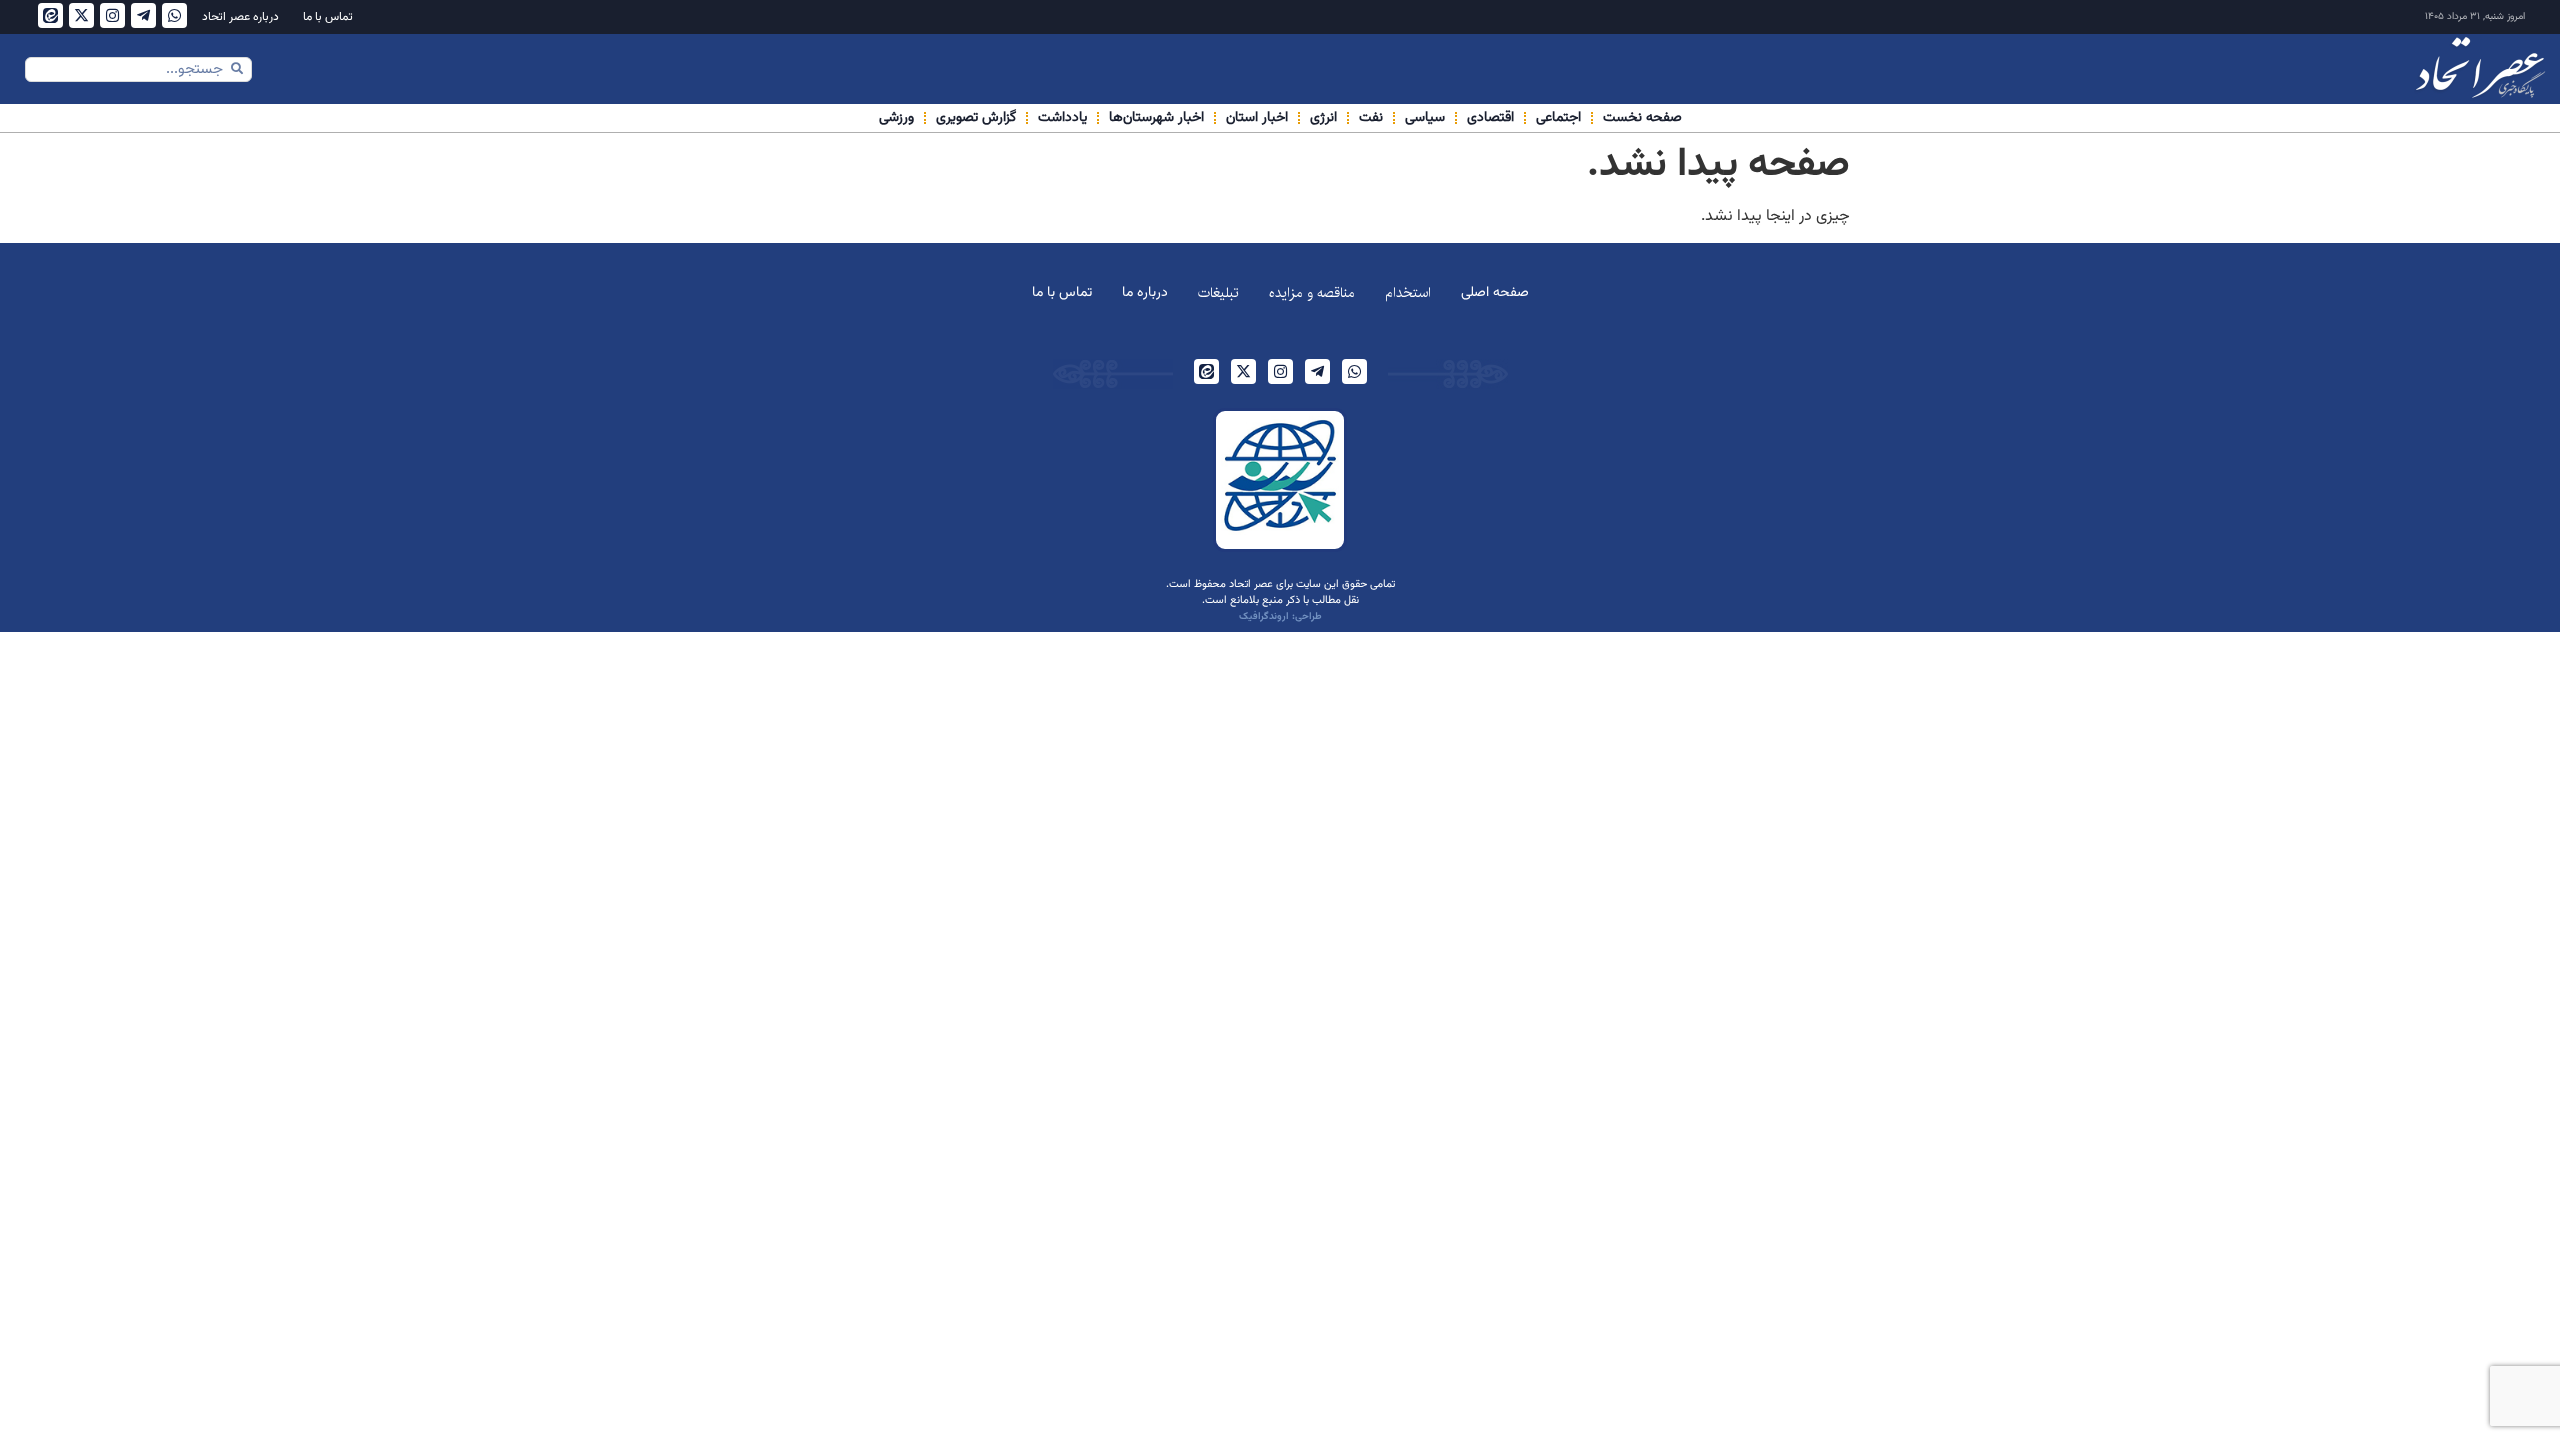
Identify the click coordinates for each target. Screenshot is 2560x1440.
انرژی (1323, 118)
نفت (1371, 118)
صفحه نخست (1642, 118)
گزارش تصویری (976, 118)
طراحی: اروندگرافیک (1280, 616)
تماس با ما (328, 17)
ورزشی (896, 118)
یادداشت (1062, 118)
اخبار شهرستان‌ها (1156, 118)
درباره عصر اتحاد (240, 17)
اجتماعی (1558, 118)
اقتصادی (1490, 118)
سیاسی (1425, 118)
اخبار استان (1257, 118)
